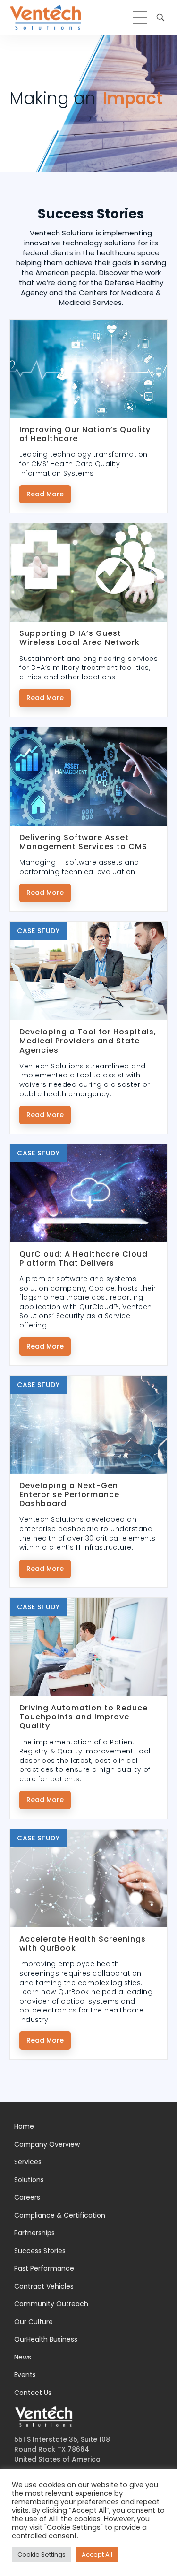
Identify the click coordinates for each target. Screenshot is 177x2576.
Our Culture (34, 2322)
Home (24, 2126)
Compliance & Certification (60, 2215)
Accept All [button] (97, 2554)
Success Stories (40, 2251)
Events (25, 2375)
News (23, 2357)
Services (28, 2162)
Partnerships (34, 2233)
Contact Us (33, 2393)
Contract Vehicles (44, 2286)
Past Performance (44, 2268)
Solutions (29, 2180)
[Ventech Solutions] (45, 17)
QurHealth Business (46, 2339)
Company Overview (47, 2144)
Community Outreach (51, 2304)
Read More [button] (45, 494)
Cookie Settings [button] (42, 2554)
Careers (27, 2197)
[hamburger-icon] (140, 17)
